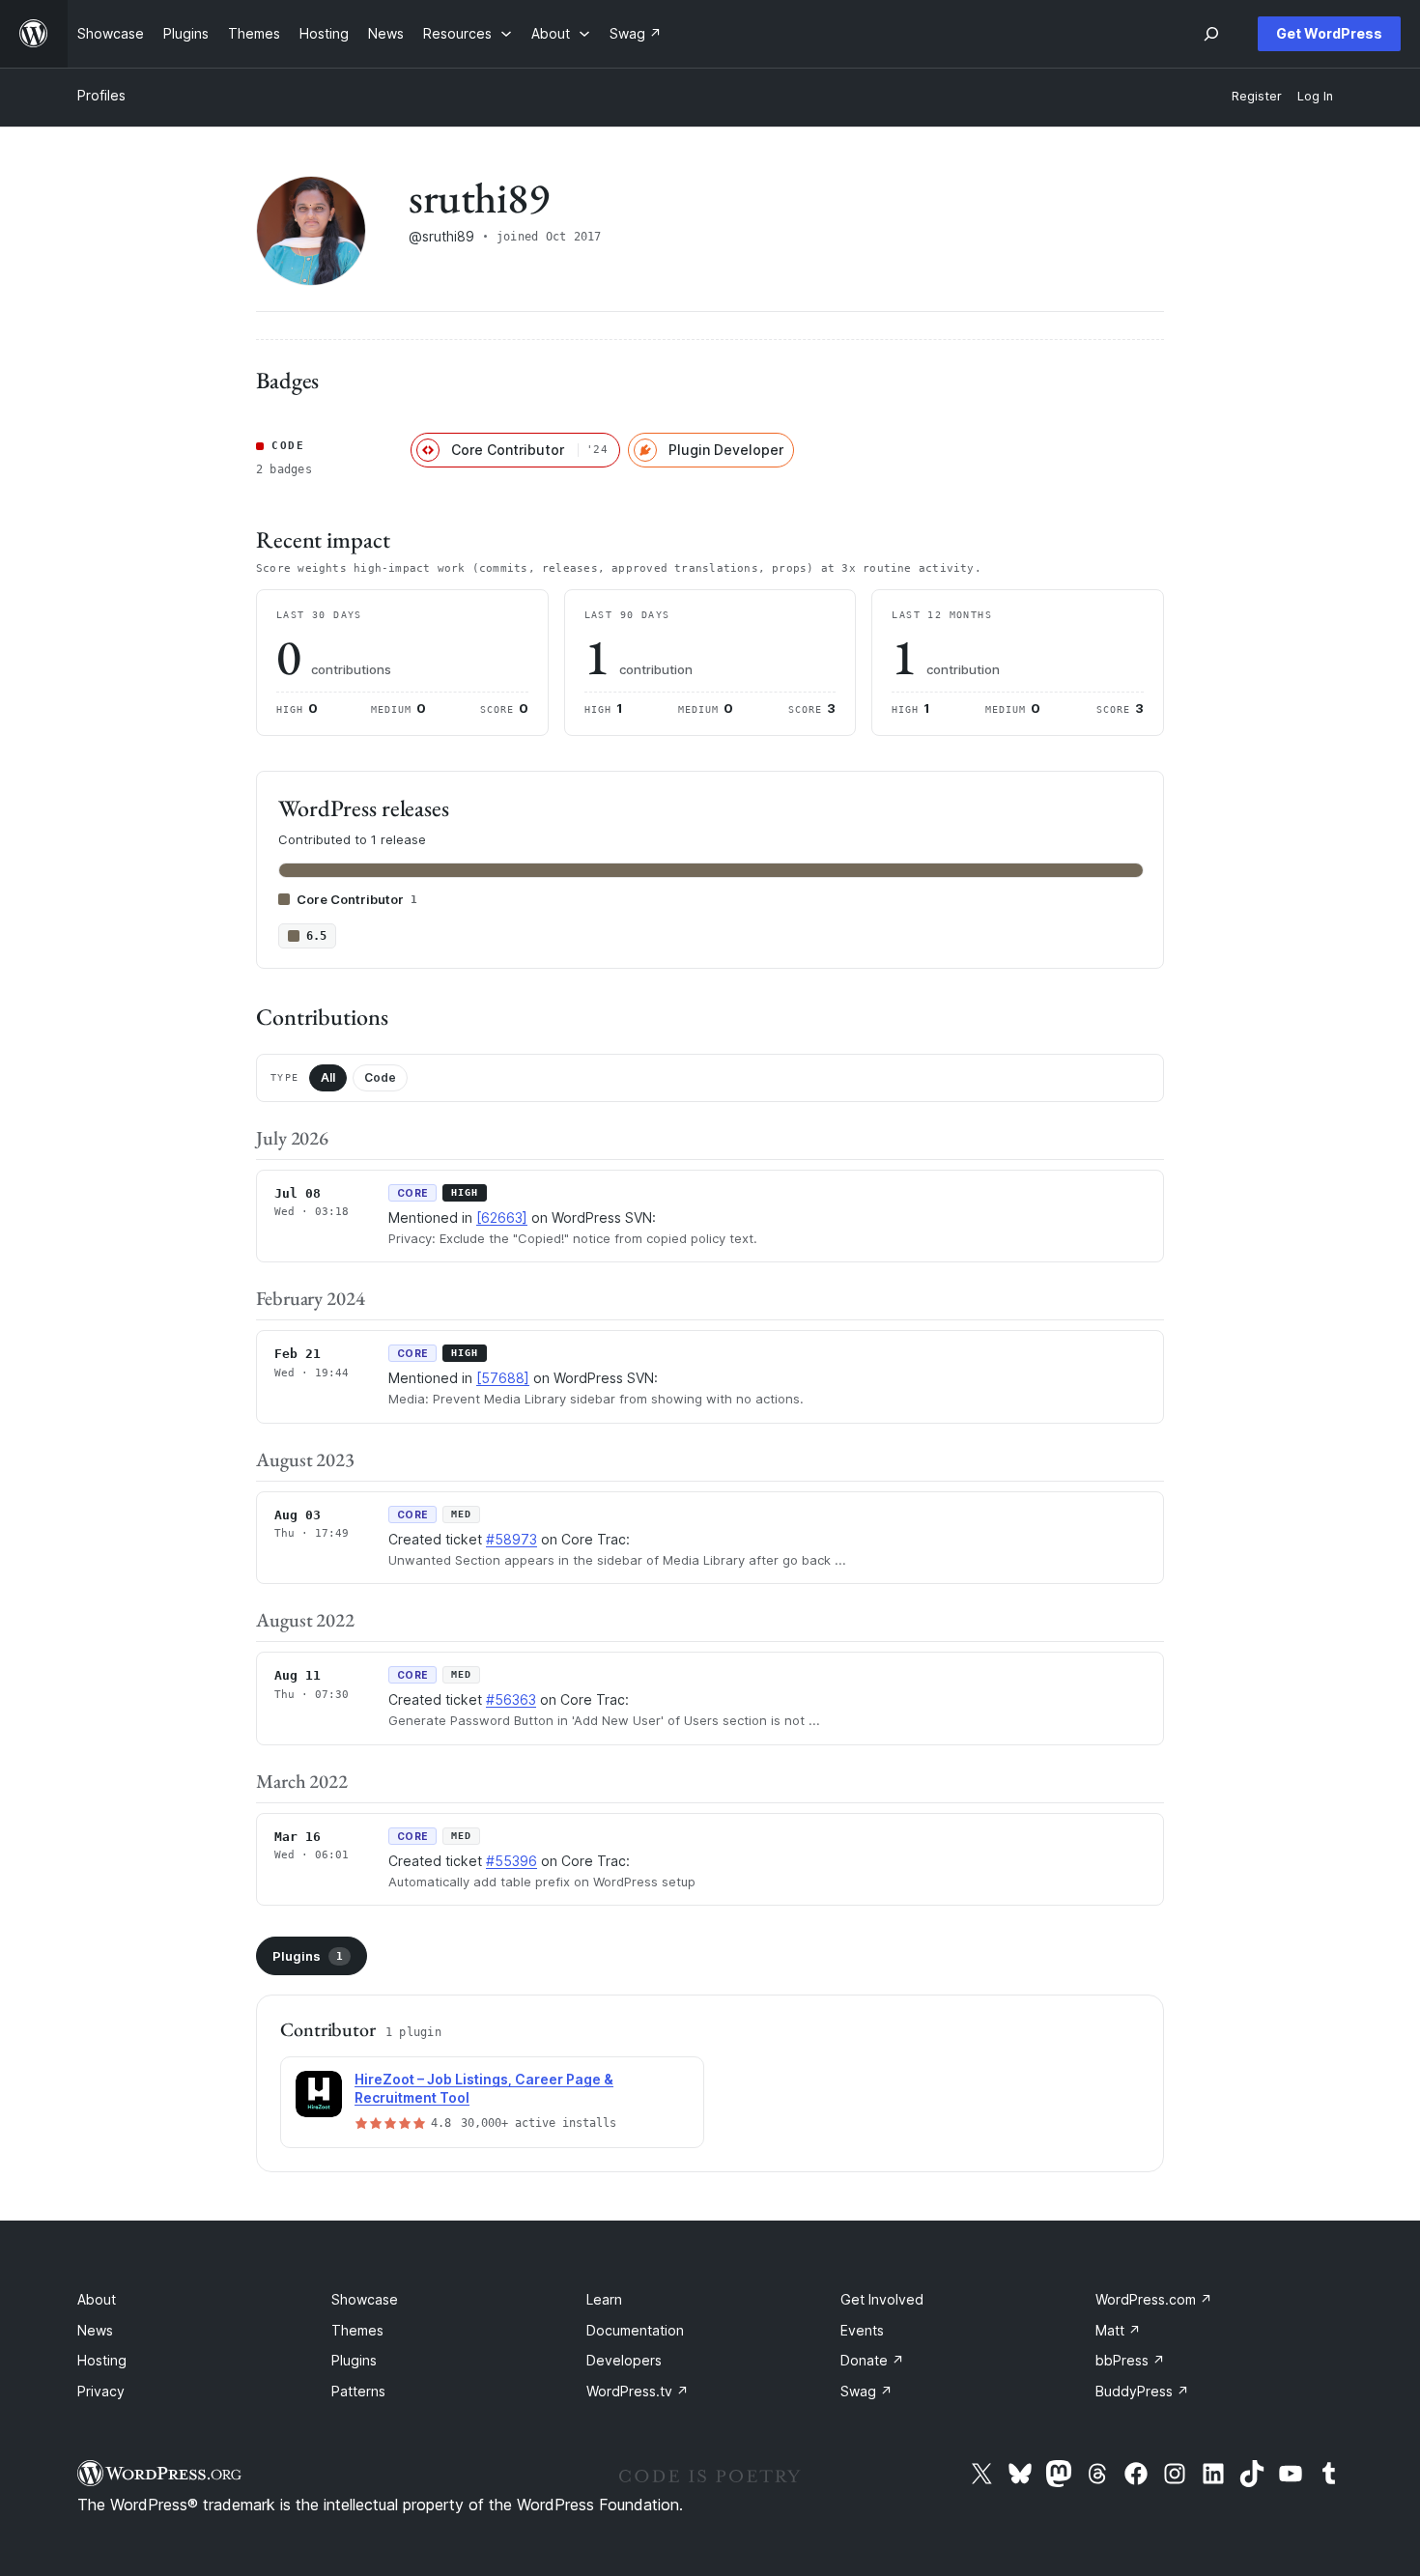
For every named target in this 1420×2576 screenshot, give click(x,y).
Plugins (308, 1956)
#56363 (511, 1699)
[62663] (502, 1217)
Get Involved (882, 2299)
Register (1257, 96)
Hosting (102, 2360)
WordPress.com (1154, 2299)
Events (862, 2330)
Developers (624, 2360)
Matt (1118, 2330)
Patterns (358, 2391)
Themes (357, 2330)
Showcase (365, 2299)
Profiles (101, 95)
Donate (872, 2360)
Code (380, 1077)
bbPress (1130, 2360)
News (95, 2330)
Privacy (101, 2391)
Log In (1315, 96)
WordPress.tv (638, 2391)
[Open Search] (1211, 34)
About (97, 2299)
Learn (604, 2299)
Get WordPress (1329, 33)
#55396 (511, 1861)
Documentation (635, 2330)
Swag (866, 2391)
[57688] (503, 1378)
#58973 (511, 1539)
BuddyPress (1142, 2391)
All (328, 1077)
